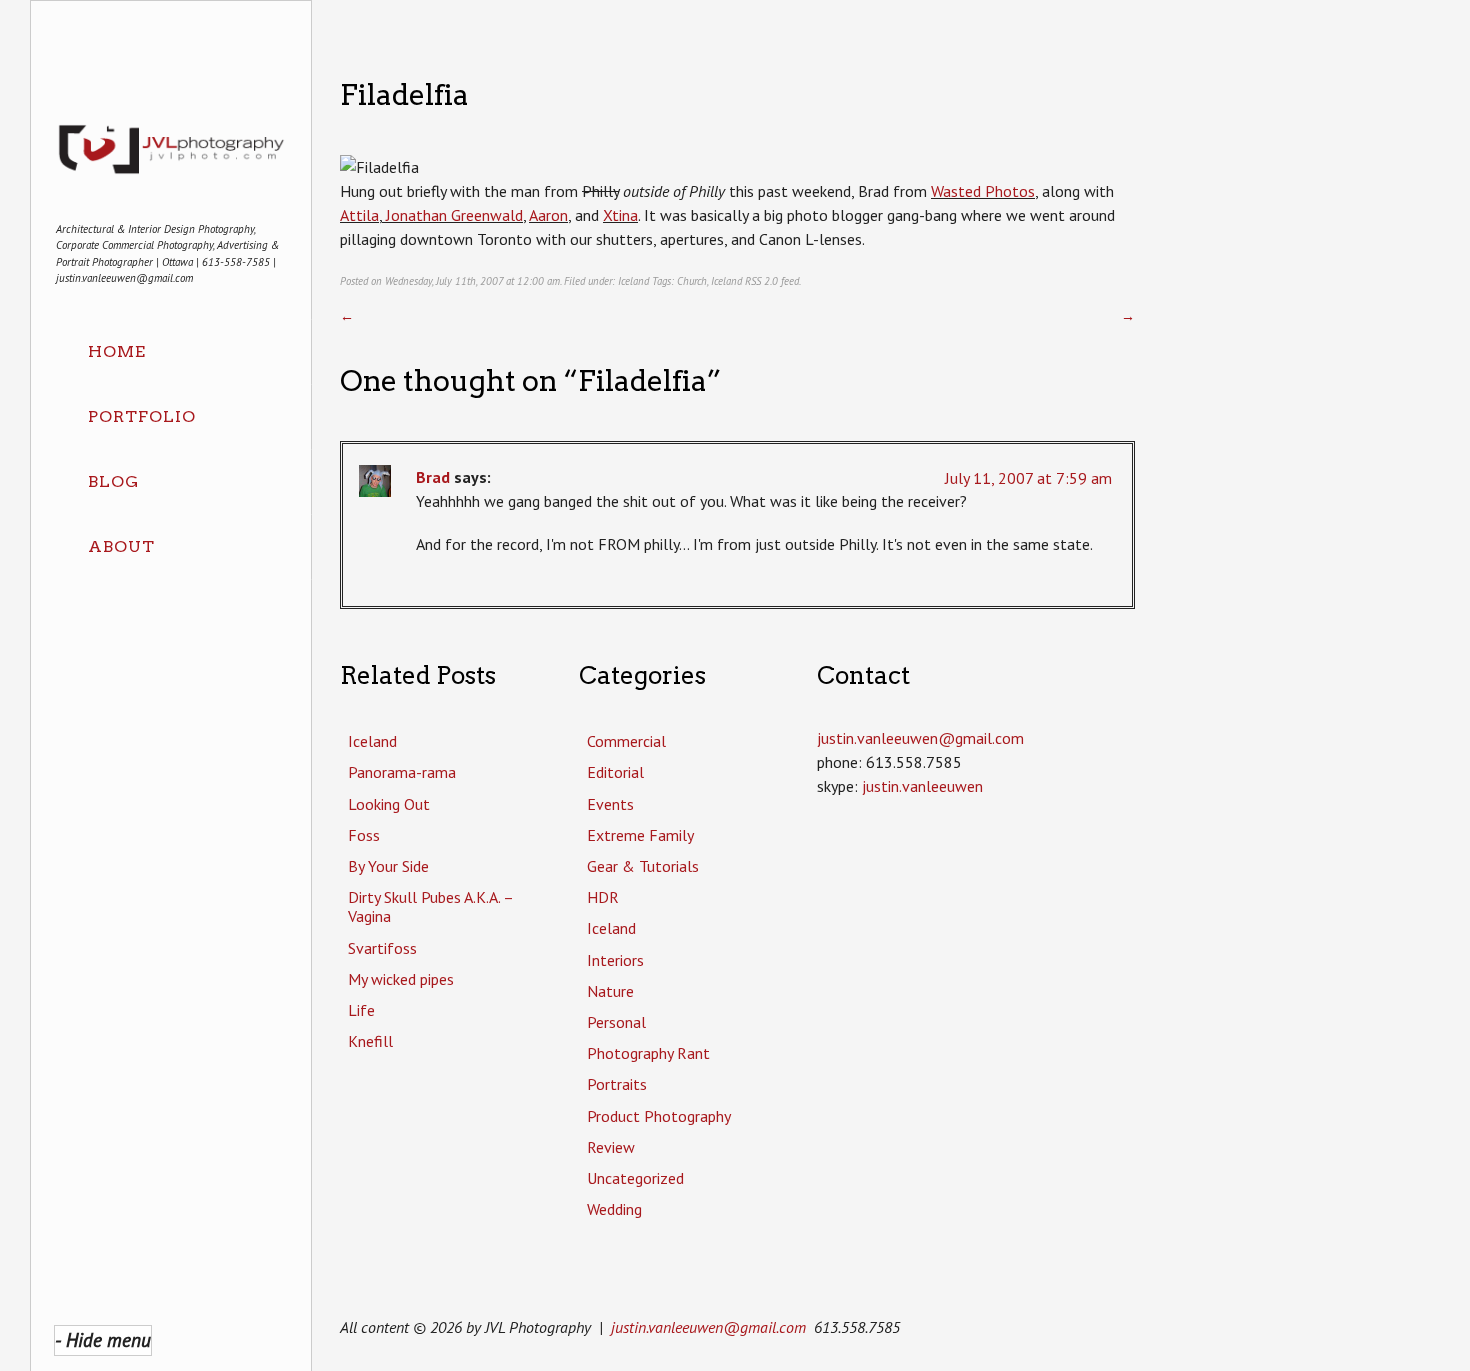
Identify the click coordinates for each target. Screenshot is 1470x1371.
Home (117, 351)
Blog (113, 481)
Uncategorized (635, 1178)
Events (610, 804)
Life (361, 1010)
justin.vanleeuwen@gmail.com (708, 1327)
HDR (603, 897)
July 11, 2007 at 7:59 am (1028, 478)
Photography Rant (648, 1053)
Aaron (548, 215)
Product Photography (659, 1116)
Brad (433, 477)
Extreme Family (640, 835)
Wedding (614, 1209)
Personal (616, 1022)
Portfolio (142, 416)
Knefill (370, 1041)
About (121, 546)
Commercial (626, 741)
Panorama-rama (402, 772)
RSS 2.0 (761, 281)
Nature (610, 991)
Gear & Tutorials (643, 866)
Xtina (620, 215)
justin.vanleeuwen (922, 786)
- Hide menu (103, 1339)
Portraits (617, 1084)
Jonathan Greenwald (452, 215)
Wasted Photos (983, 191)
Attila (359, 215)
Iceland (633, 281)
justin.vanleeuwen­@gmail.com (920, 738)
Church (692, 281)
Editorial (615, 772)
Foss (364, 835)
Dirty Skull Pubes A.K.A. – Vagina (430, 906)
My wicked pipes (401, 979)
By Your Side (388, 866)
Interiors (615, 960)
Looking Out (389, 804)
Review (611, 1147)
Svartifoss (382, 948)
